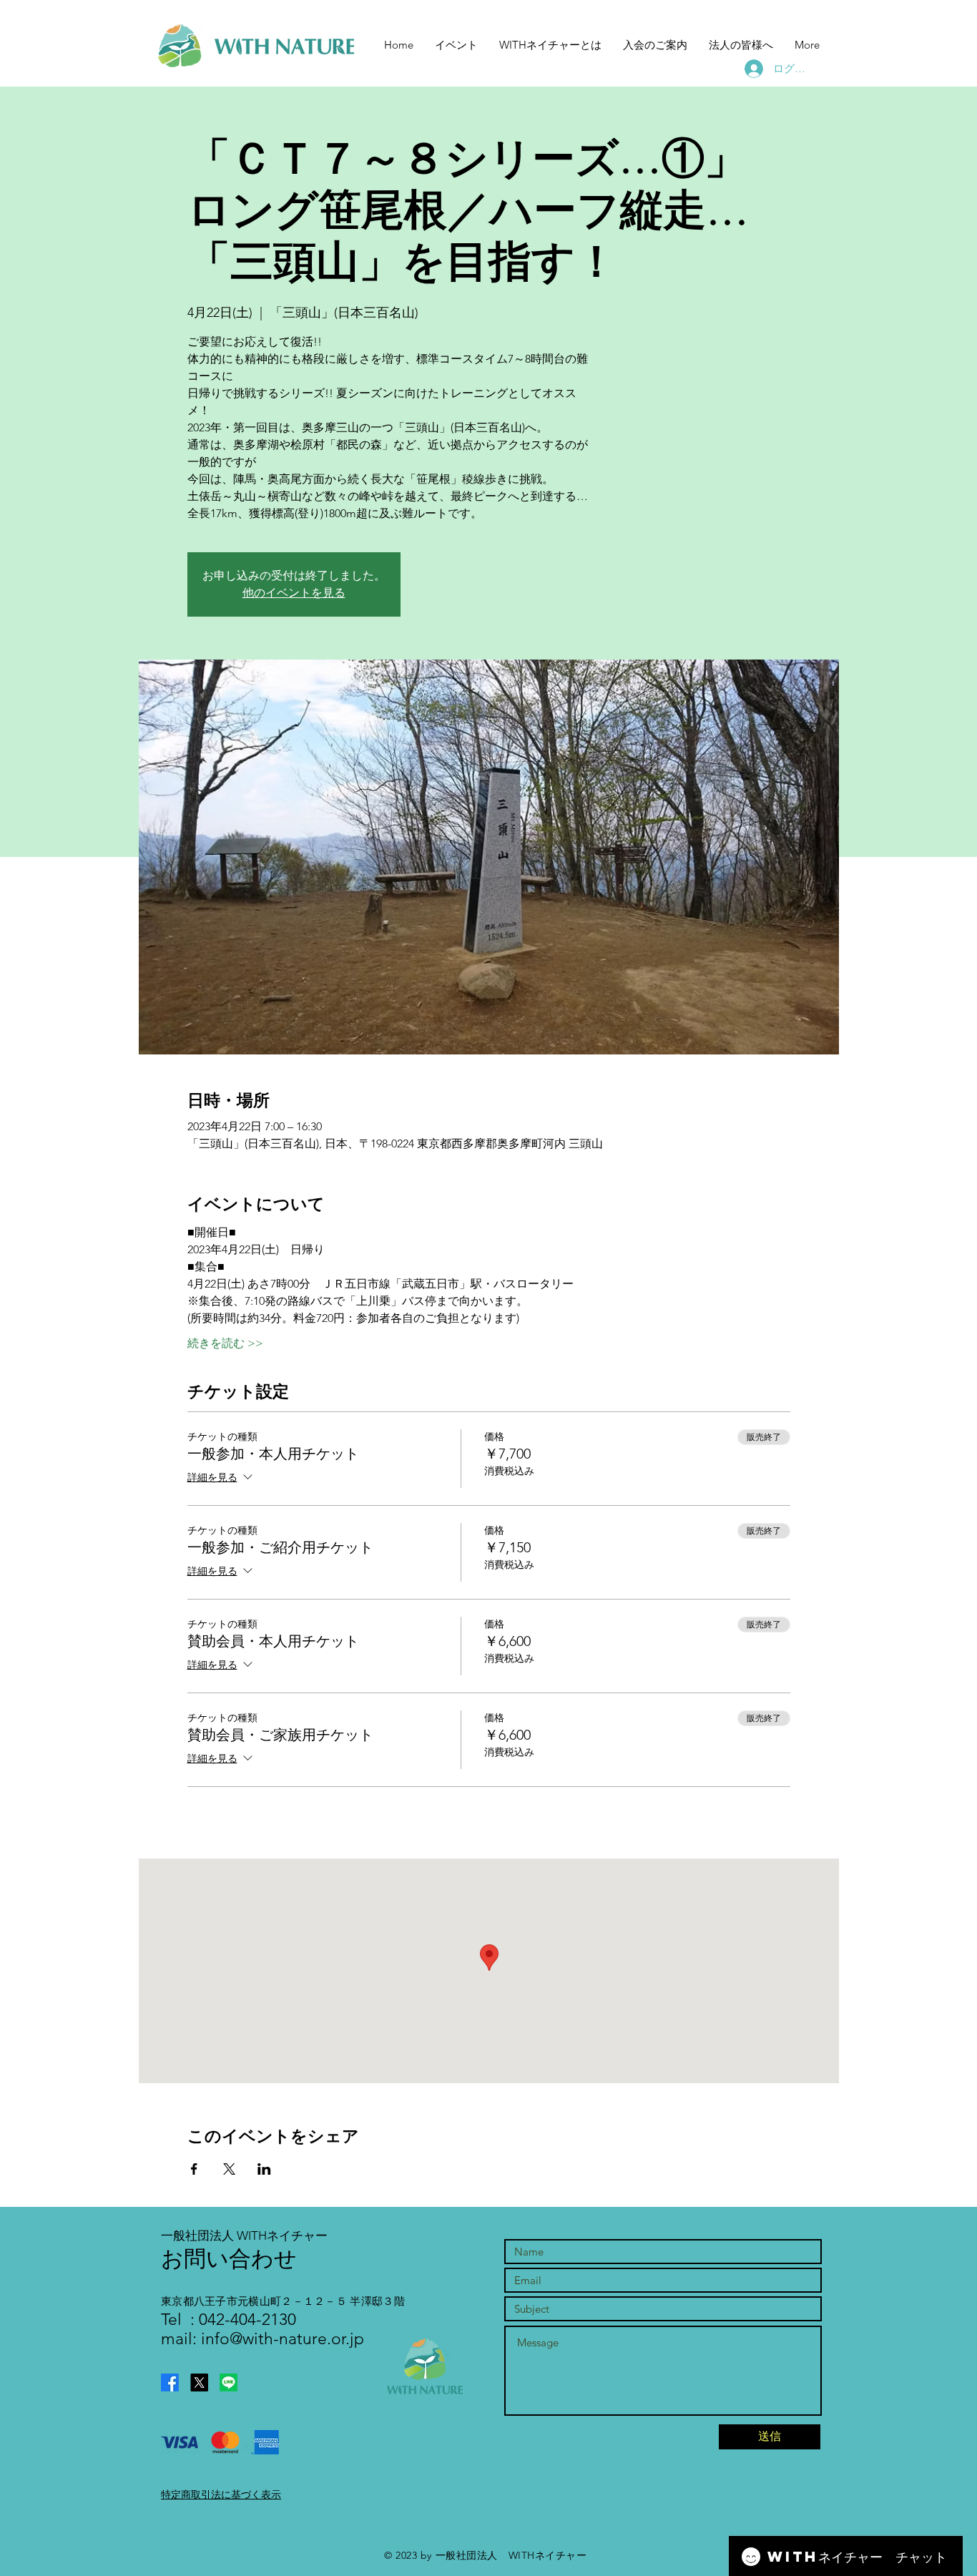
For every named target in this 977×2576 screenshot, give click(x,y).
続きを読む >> (225, 1343)
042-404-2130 (245, 2320)
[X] (199, 2382)
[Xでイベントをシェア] (229, 2169)
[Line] (229, 2382)
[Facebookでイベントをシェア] (194, 2169)
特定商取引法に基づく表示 (221, 2494)
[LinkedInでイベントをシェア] (264, 2169)
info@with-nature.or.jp (283, 2339)
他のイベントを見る (294, 593)
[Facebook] (170, 2382)
